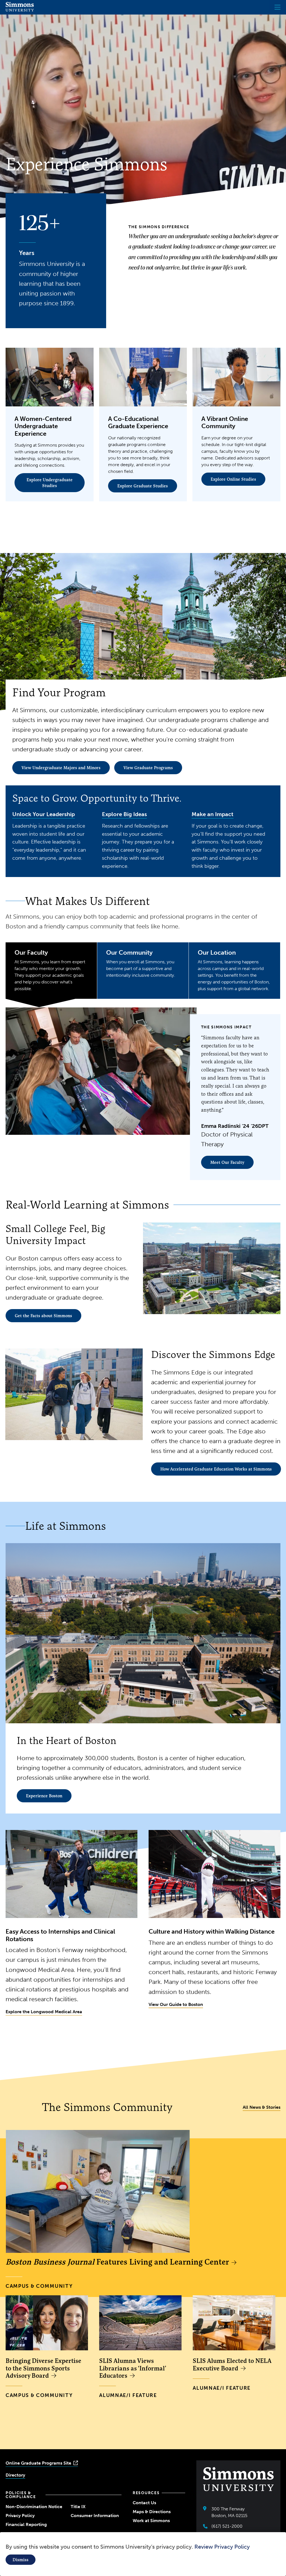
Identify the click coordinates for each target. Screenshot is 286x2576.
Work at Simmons (151, 2521)
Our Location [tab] (234, 970)
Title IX (78, 2507)
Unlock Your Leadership (44, 814)
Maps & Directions (152, 2512)
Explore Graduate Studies (143, 486)
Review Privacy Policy (222, 2547)
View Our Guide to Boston (176, 2004)
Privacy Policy (20, 2516)
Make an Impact (213, 814)
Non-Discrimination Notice (34, 2507)
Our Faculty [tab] (50, 970)
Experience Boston (44, 1796)
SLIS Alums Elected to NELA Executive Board (232, 2364)
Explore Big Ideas (124, 814)
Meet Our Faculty (227, 1162)
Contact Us (144, 2503)
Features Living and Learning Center (117, 2262)
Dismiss (21, 2560)
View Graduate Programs (148, 768)
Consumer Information (95, 2516)
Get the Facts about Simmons (43, 1316)
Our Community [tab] (141, 963)
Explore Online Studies (233, 479)
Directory (15, 2475)
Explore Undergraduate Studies (50, 483)
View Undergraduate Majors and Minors (61, 768)
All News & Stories (262, 2107)
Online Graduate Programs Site (38, 2463)
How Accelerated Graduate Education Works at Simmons (216, 1469)
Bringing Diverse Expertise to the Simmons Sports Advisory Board (43, 2368)
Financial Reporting (26, 2524)
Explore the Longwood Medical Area (44, 2012)
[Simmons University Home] (20, 10)
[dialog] (143, 2554)
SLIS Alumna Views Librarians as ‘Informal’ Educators (133, 2368)
